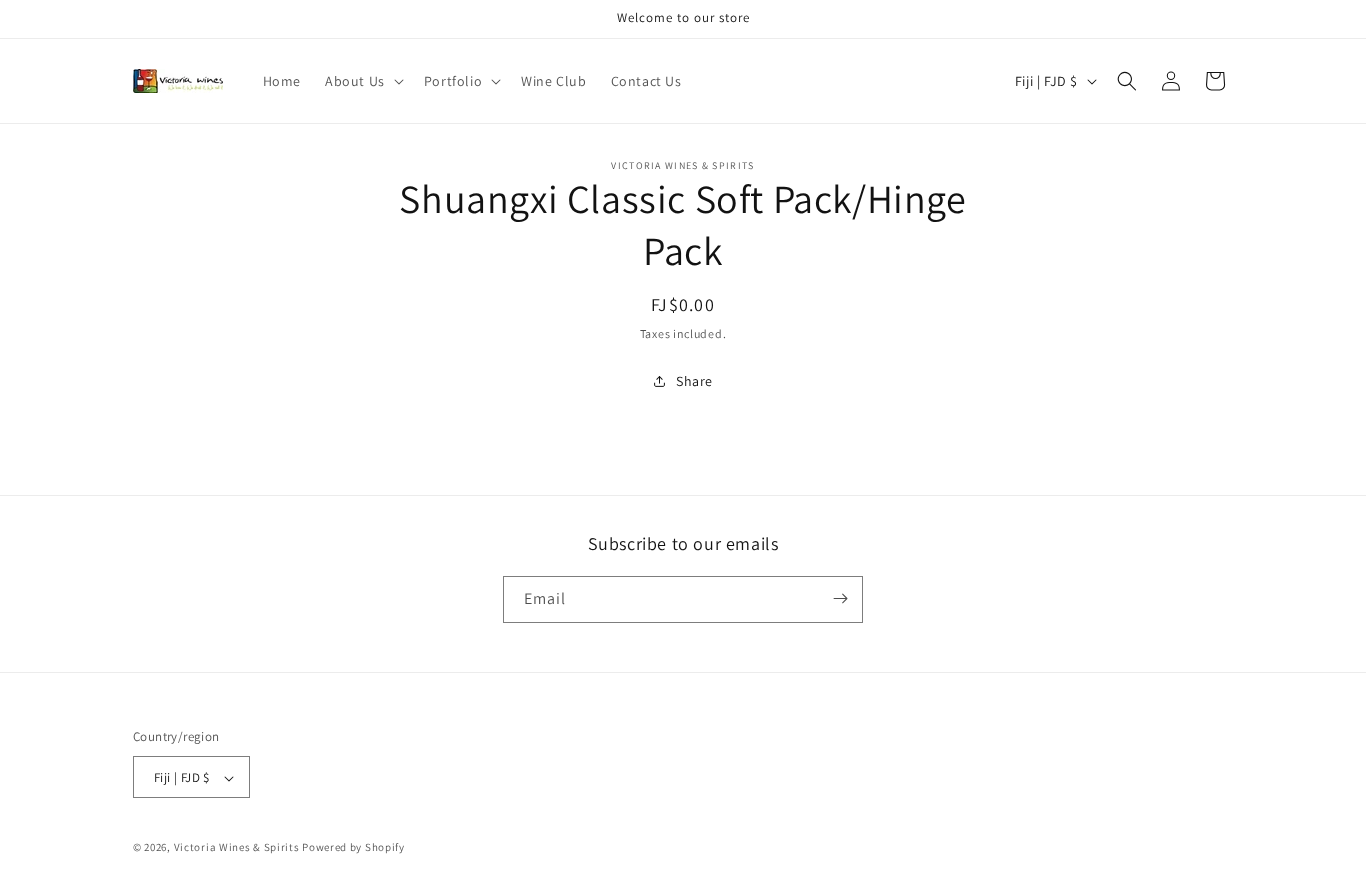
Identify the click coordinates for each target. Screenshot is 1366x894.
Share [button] (694, 381)
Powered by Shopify (353, 848)
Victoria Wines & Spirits (237, 848)
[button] (362, 81)
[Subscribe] (840, 598)
